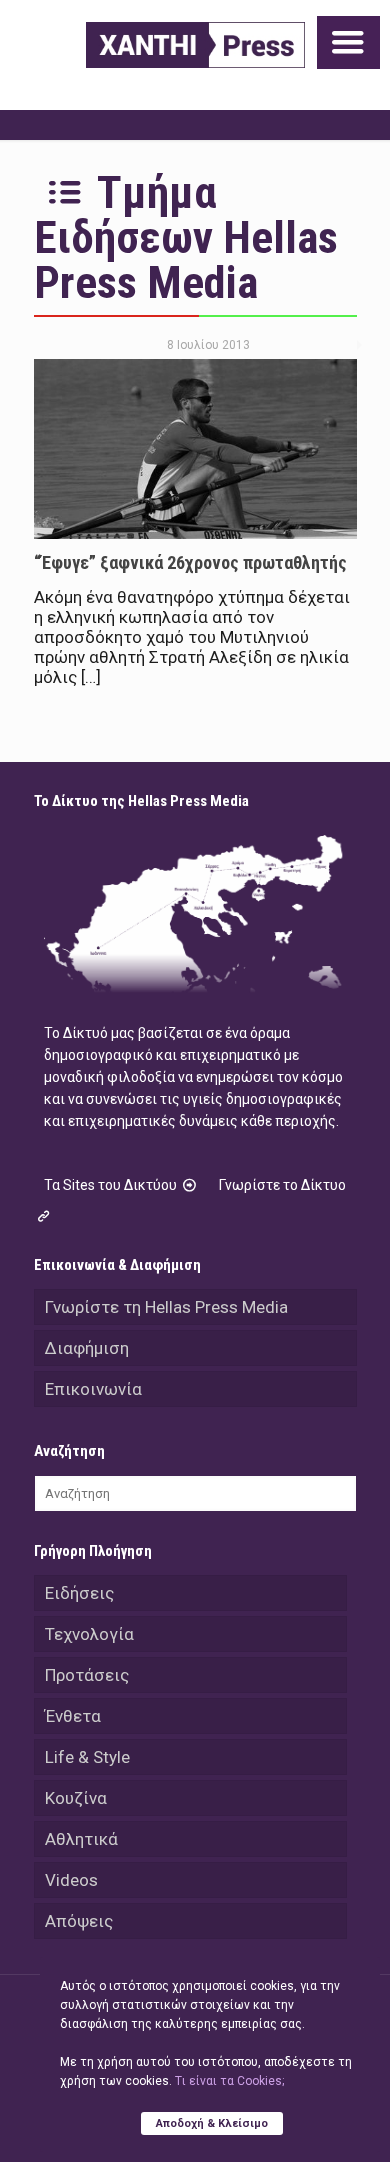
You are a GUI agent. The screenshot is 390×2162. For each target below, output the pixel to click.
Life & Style (87, 1757)
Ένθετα (73, 1716)
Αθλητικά (81, 1839)
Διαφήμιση (87, 1348)
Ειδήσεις (79, 1593)
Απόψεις (79, 1921)
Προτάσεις (87, 1675)
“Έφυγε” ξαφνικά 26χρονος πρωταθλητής (190, 562)
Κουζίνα (76, 1798)
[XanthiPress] (195, 45)
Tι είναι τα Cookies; (229, 2081)
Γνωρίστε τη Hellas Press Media (166, 1307)
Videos (71, 1880)
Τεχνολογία (89, 1634)
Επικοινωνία (93, 1389)
